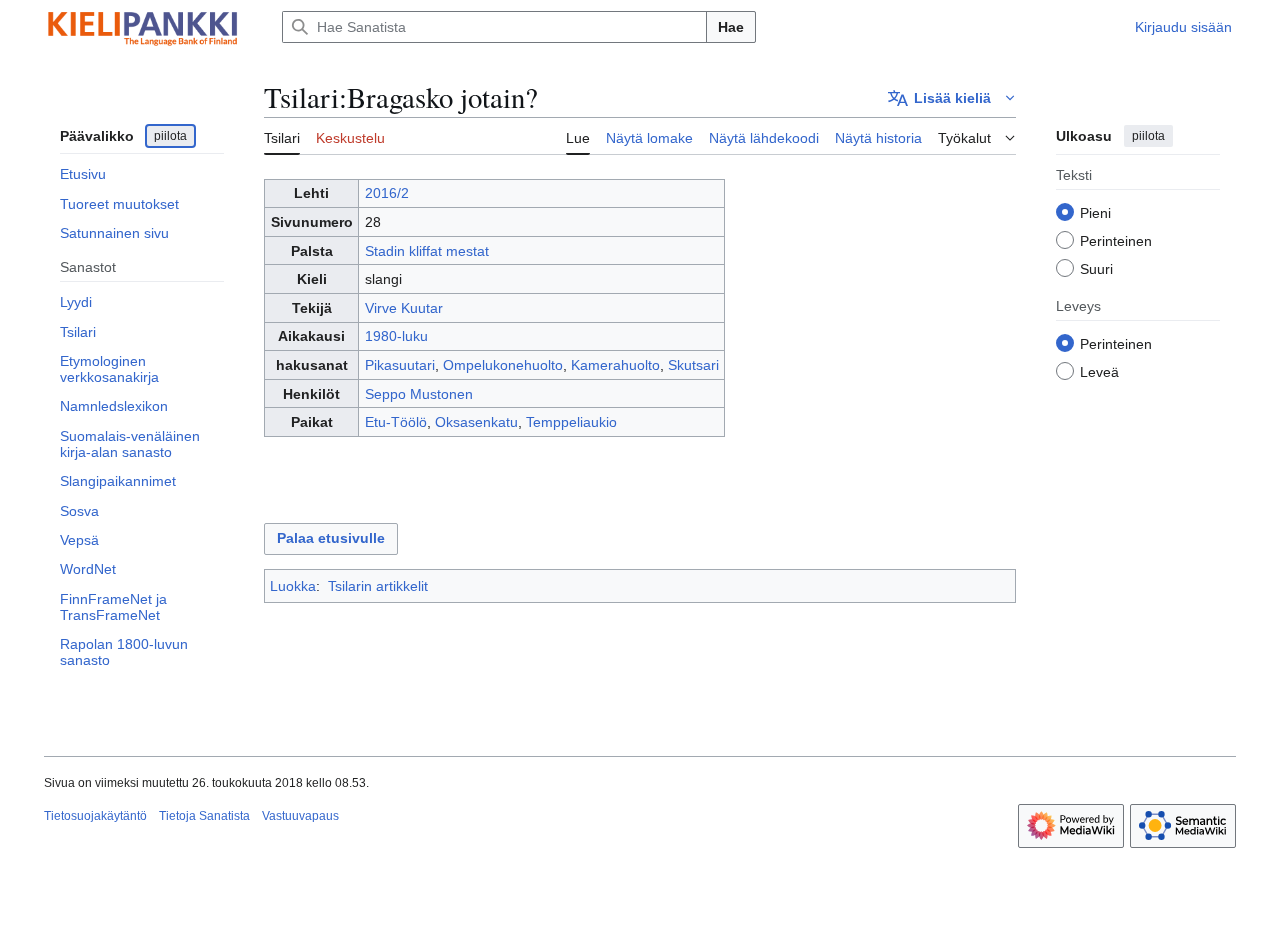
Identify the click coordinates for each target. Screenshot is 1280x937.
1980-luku (396, 336)
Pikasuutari (400, 365)
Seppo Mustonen (419, 394)
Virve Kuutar (404, 308)
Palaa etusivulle (331, 538)
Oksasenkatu (476, 422)
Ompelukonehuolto (503, 365)
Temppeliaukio (571, 422)
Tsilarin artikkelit (378, 586)
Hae (731, 27)
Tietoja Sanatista (204, 816)
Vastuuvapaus (300, 816)
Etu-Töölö (396, 422)
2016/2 (387, 193)
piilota (170, 136)
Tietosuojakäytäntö (95, 816)
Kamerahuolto (615, 365)
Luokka (293, 586)
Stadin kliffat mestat (427, 251)
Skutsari (693, 365)
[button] (952, 98)
